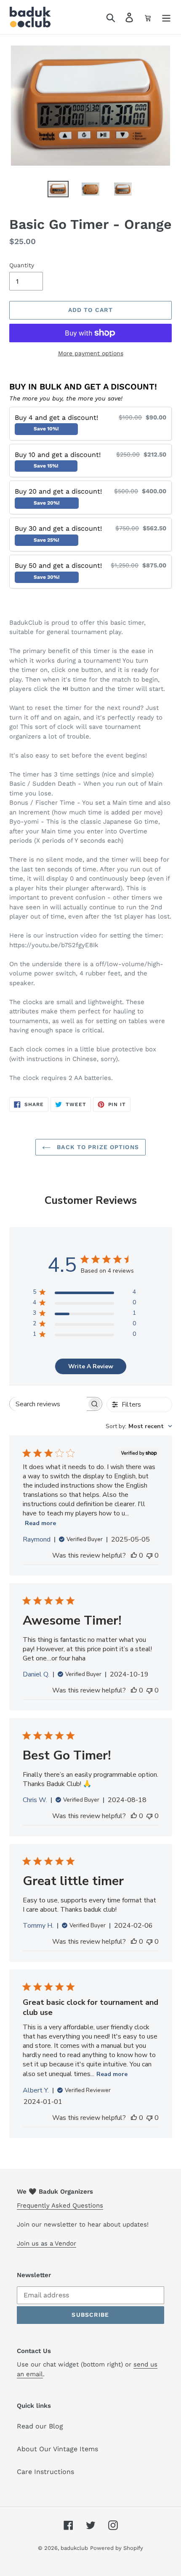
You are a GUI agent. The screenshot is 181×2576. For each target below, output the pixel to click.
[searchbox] (48, 1404)
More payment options (91, 353)
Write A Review (91, 1366)
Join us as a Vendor (47, 2243)
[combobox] (139, 1426)
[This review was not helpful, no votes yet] (149, 1555)
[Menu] (166, 17)
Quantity (22, 265)
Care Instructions (45, 2472)
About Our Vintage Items (57, 2449)
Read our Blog (40, 2426)
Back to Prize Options (97, 1147)
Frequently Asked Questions (60, 2205)
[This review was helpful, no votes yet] (134, 1555)
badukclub (74, 2548)
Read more (40, 1523)
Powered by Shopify (117, 2548)
